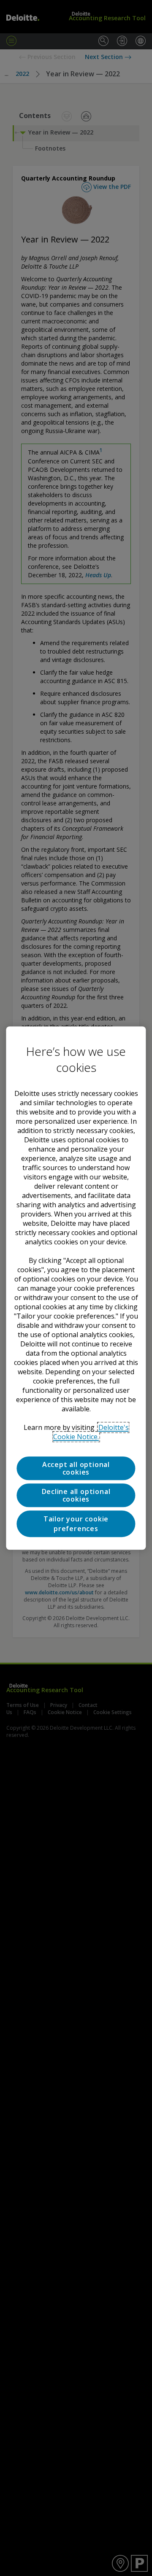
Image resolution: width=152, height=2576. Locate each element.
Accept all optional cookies (76, 1468)
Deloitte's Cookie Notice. (91, 1432)
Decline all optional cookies (76, 1495)
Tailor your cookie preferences (76, 1524)
